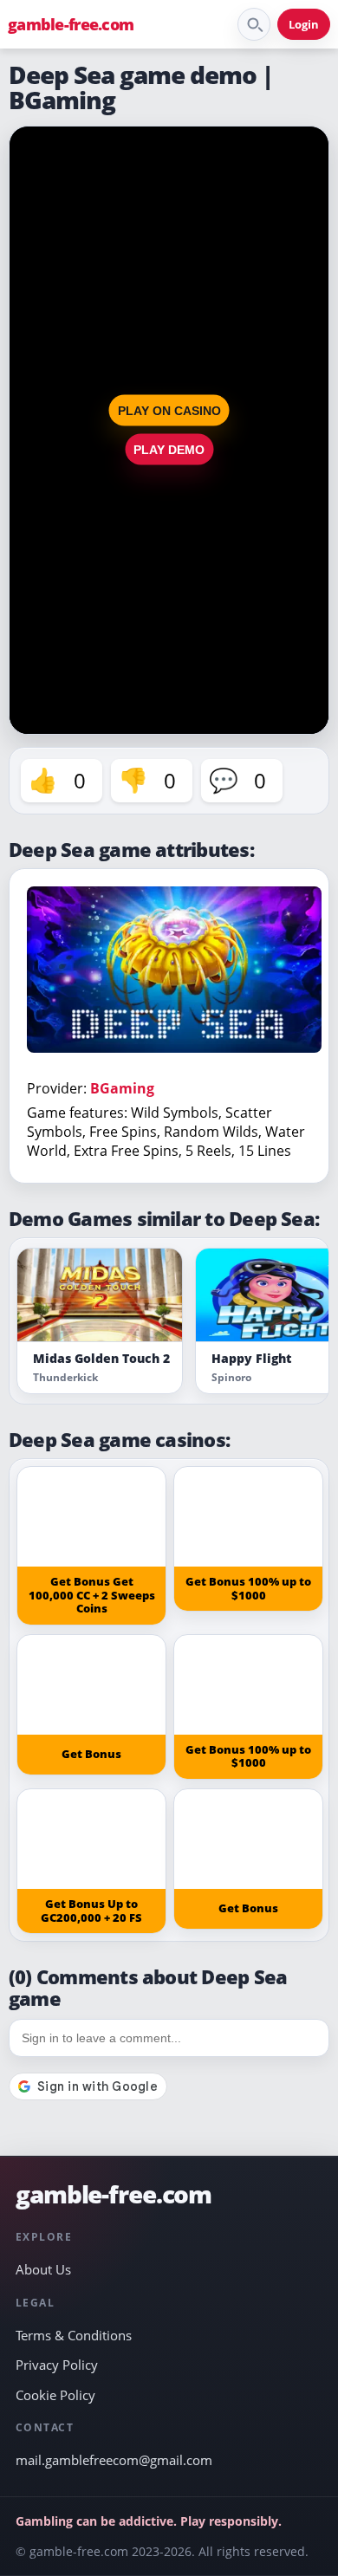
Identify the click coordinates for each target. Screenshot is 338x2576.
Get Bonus (91, 1754)
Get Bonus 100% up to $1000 (248, 1588)
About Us (43, 2269)
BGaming (122, 1088)
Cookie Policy (55, 2395)
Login (304, 24)
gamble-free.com (71, 24)
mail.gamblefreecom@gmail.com (114, 2460)
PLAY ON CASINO (169, 411)
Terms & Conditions (74, 2335)
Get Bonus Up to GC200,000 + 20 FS (91, 1911)
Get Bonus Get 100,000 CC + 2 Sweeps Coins (92, 1595)
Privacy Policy (57, 2365)
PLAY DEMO (169, 450)
